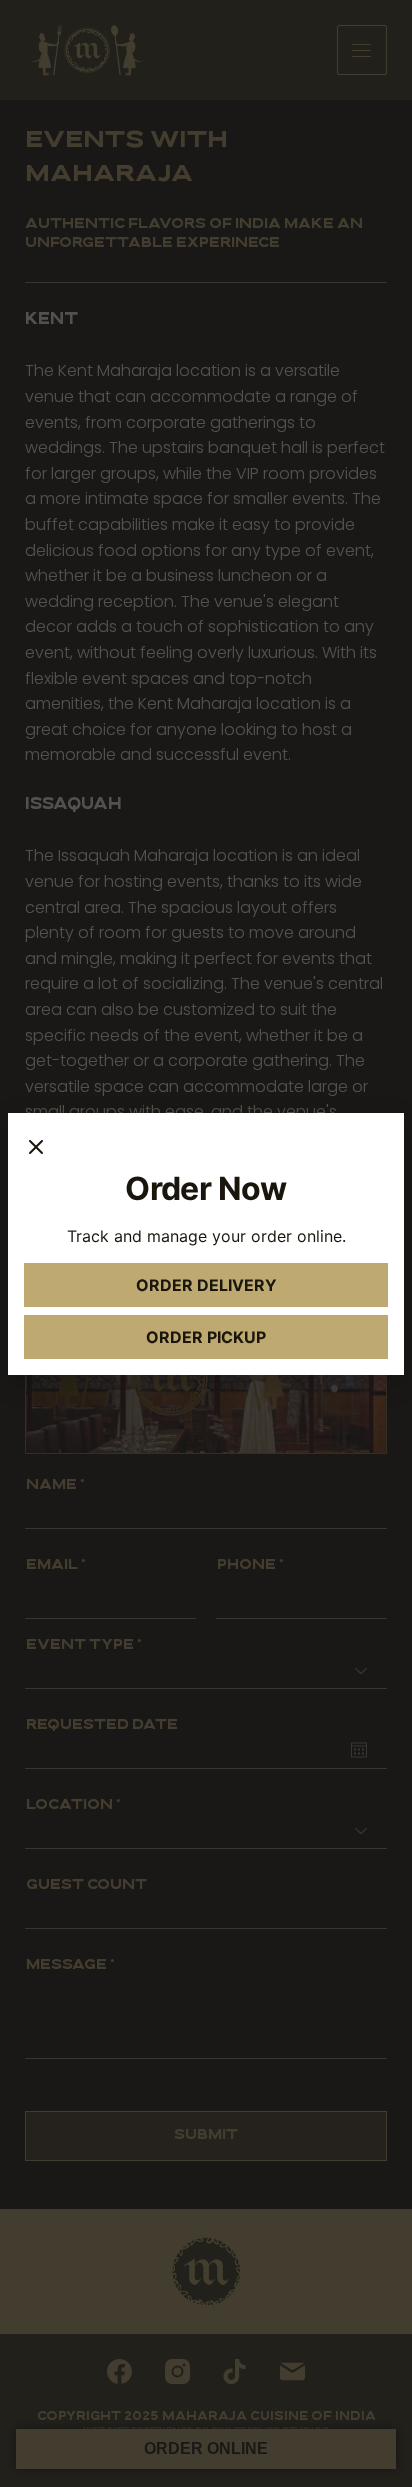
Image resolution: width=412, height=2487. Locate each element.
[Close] (36, 1149)
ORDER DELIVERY (245, 1290)
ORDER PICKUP (250, 1342)
